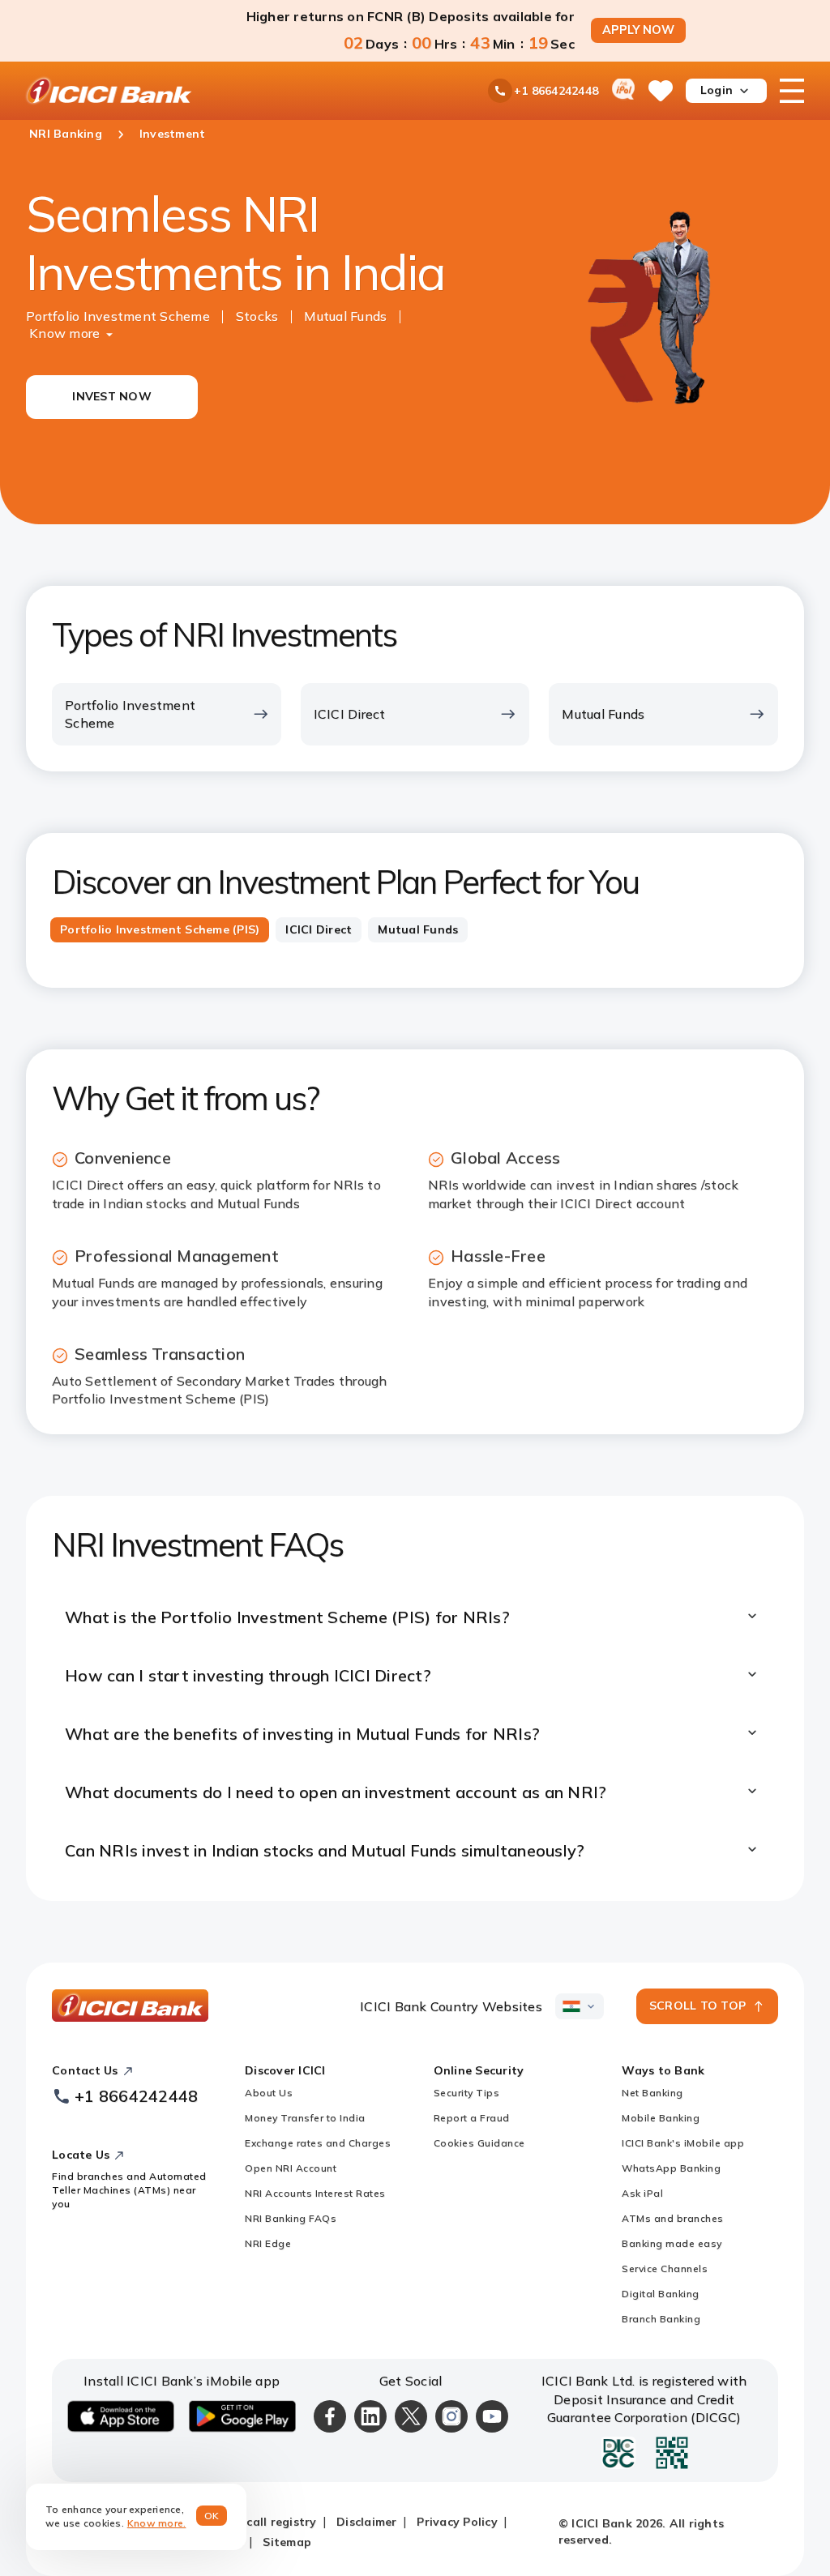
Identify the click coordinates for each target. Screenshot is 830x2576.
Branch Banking (661, 2319)
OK (212, 2516)
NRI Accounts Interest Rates (315, 2193)
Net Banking (652, 2093)
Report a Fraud (472, 2118)
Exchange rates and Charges (318, 2143)
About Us (269, 2093)
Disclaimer (367, 2522)
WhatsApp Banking (671, 2168)
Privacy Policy (457, 2522)
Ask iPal (642, 2193)
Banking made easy (672, 2243)
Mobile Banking (661, 2118)
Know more (64, 333)
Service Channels (665, 2268)
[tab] (160, 930)
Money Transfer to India (305, 2118)
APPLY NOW (638, 30)
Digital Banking (661, 2294)
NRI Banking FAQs (291, 2218)
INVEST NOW (112, 396)
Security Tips (467, 2093)
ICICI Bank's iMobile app (683, 2143)
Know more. (157, 2523)
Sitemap (287, 2542)
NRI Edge (268, 2243)
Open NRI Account (291, 2168)
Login (717, 90)
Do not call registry (260, 2522)
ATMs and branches (673, 2218)
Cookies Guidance (479, 2143)
